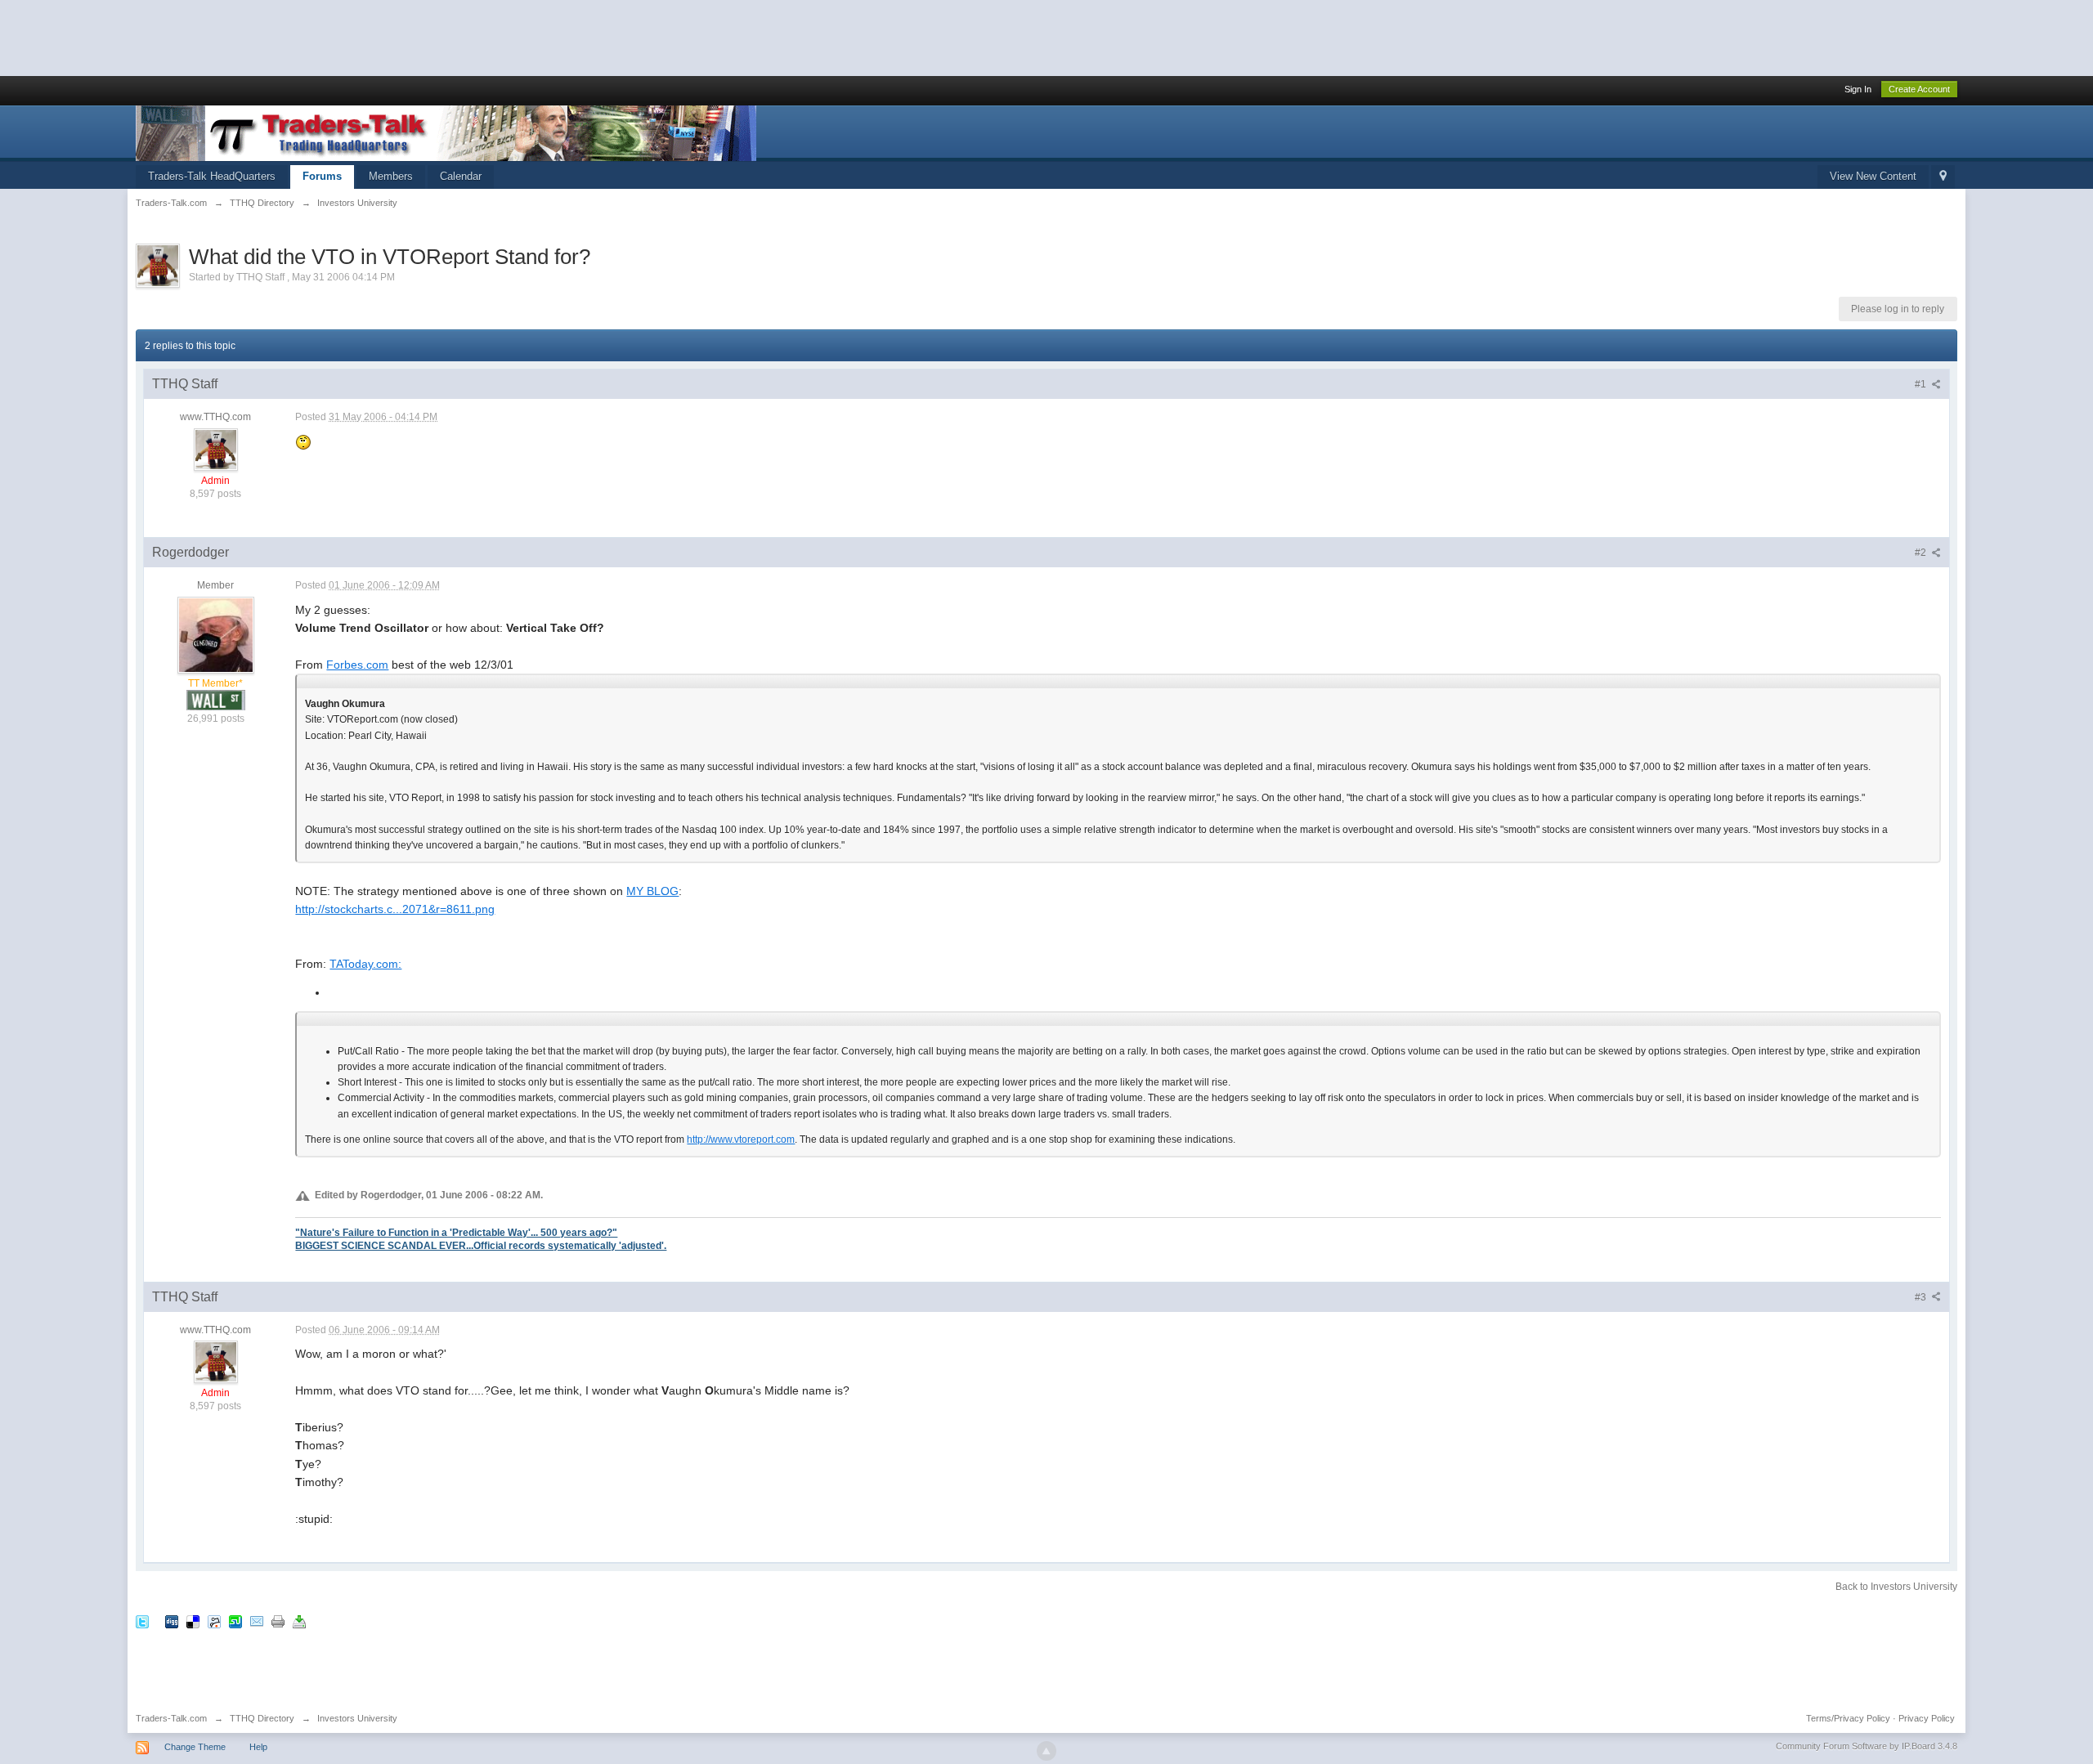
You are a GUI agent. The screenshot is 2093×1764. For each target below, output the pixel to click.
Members (391, 176)
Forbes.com (357, 665)
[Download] (299, 1621)
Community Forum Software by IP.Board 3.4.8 (1867, 1746)
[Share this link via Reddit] (214, 1621)
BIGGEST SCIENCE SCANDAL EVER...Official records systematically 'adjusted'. (481, 1245)
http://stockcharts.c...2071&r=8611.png (395, 909)
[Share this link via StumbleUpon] (235, 1621)
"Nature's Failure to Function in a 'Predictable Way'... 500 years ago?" (456, 1232)
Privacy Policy (1927, 1718)
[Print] (278, 1621)
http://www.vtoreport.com (741, 1139)
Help (258, 1747)
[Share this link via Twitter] (142, 1621)
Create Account (1919, 89)
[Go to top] (1046, 1751)
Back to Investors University (1896, 1587)
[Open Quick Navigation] (1943, 177)
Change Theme (195, 1747)
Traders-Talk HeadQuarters (212, 176)
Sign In (1858, 89)
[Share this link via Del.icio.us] (193, 1621)
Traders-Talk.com (171, 1718)
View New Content (1873, 176)
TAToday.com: (365, 964)
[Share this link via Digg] (172, 1621)
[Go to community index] (446, 132)
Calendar (461, 176)
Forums (322, 176)
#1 (1922, 384)
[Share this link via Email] (257, 1621)
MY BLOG (652, 891)
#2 (1922, 553)
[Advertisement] (298, 37)
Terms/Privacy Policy (1848, 1718)
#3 (1922, 1297)
